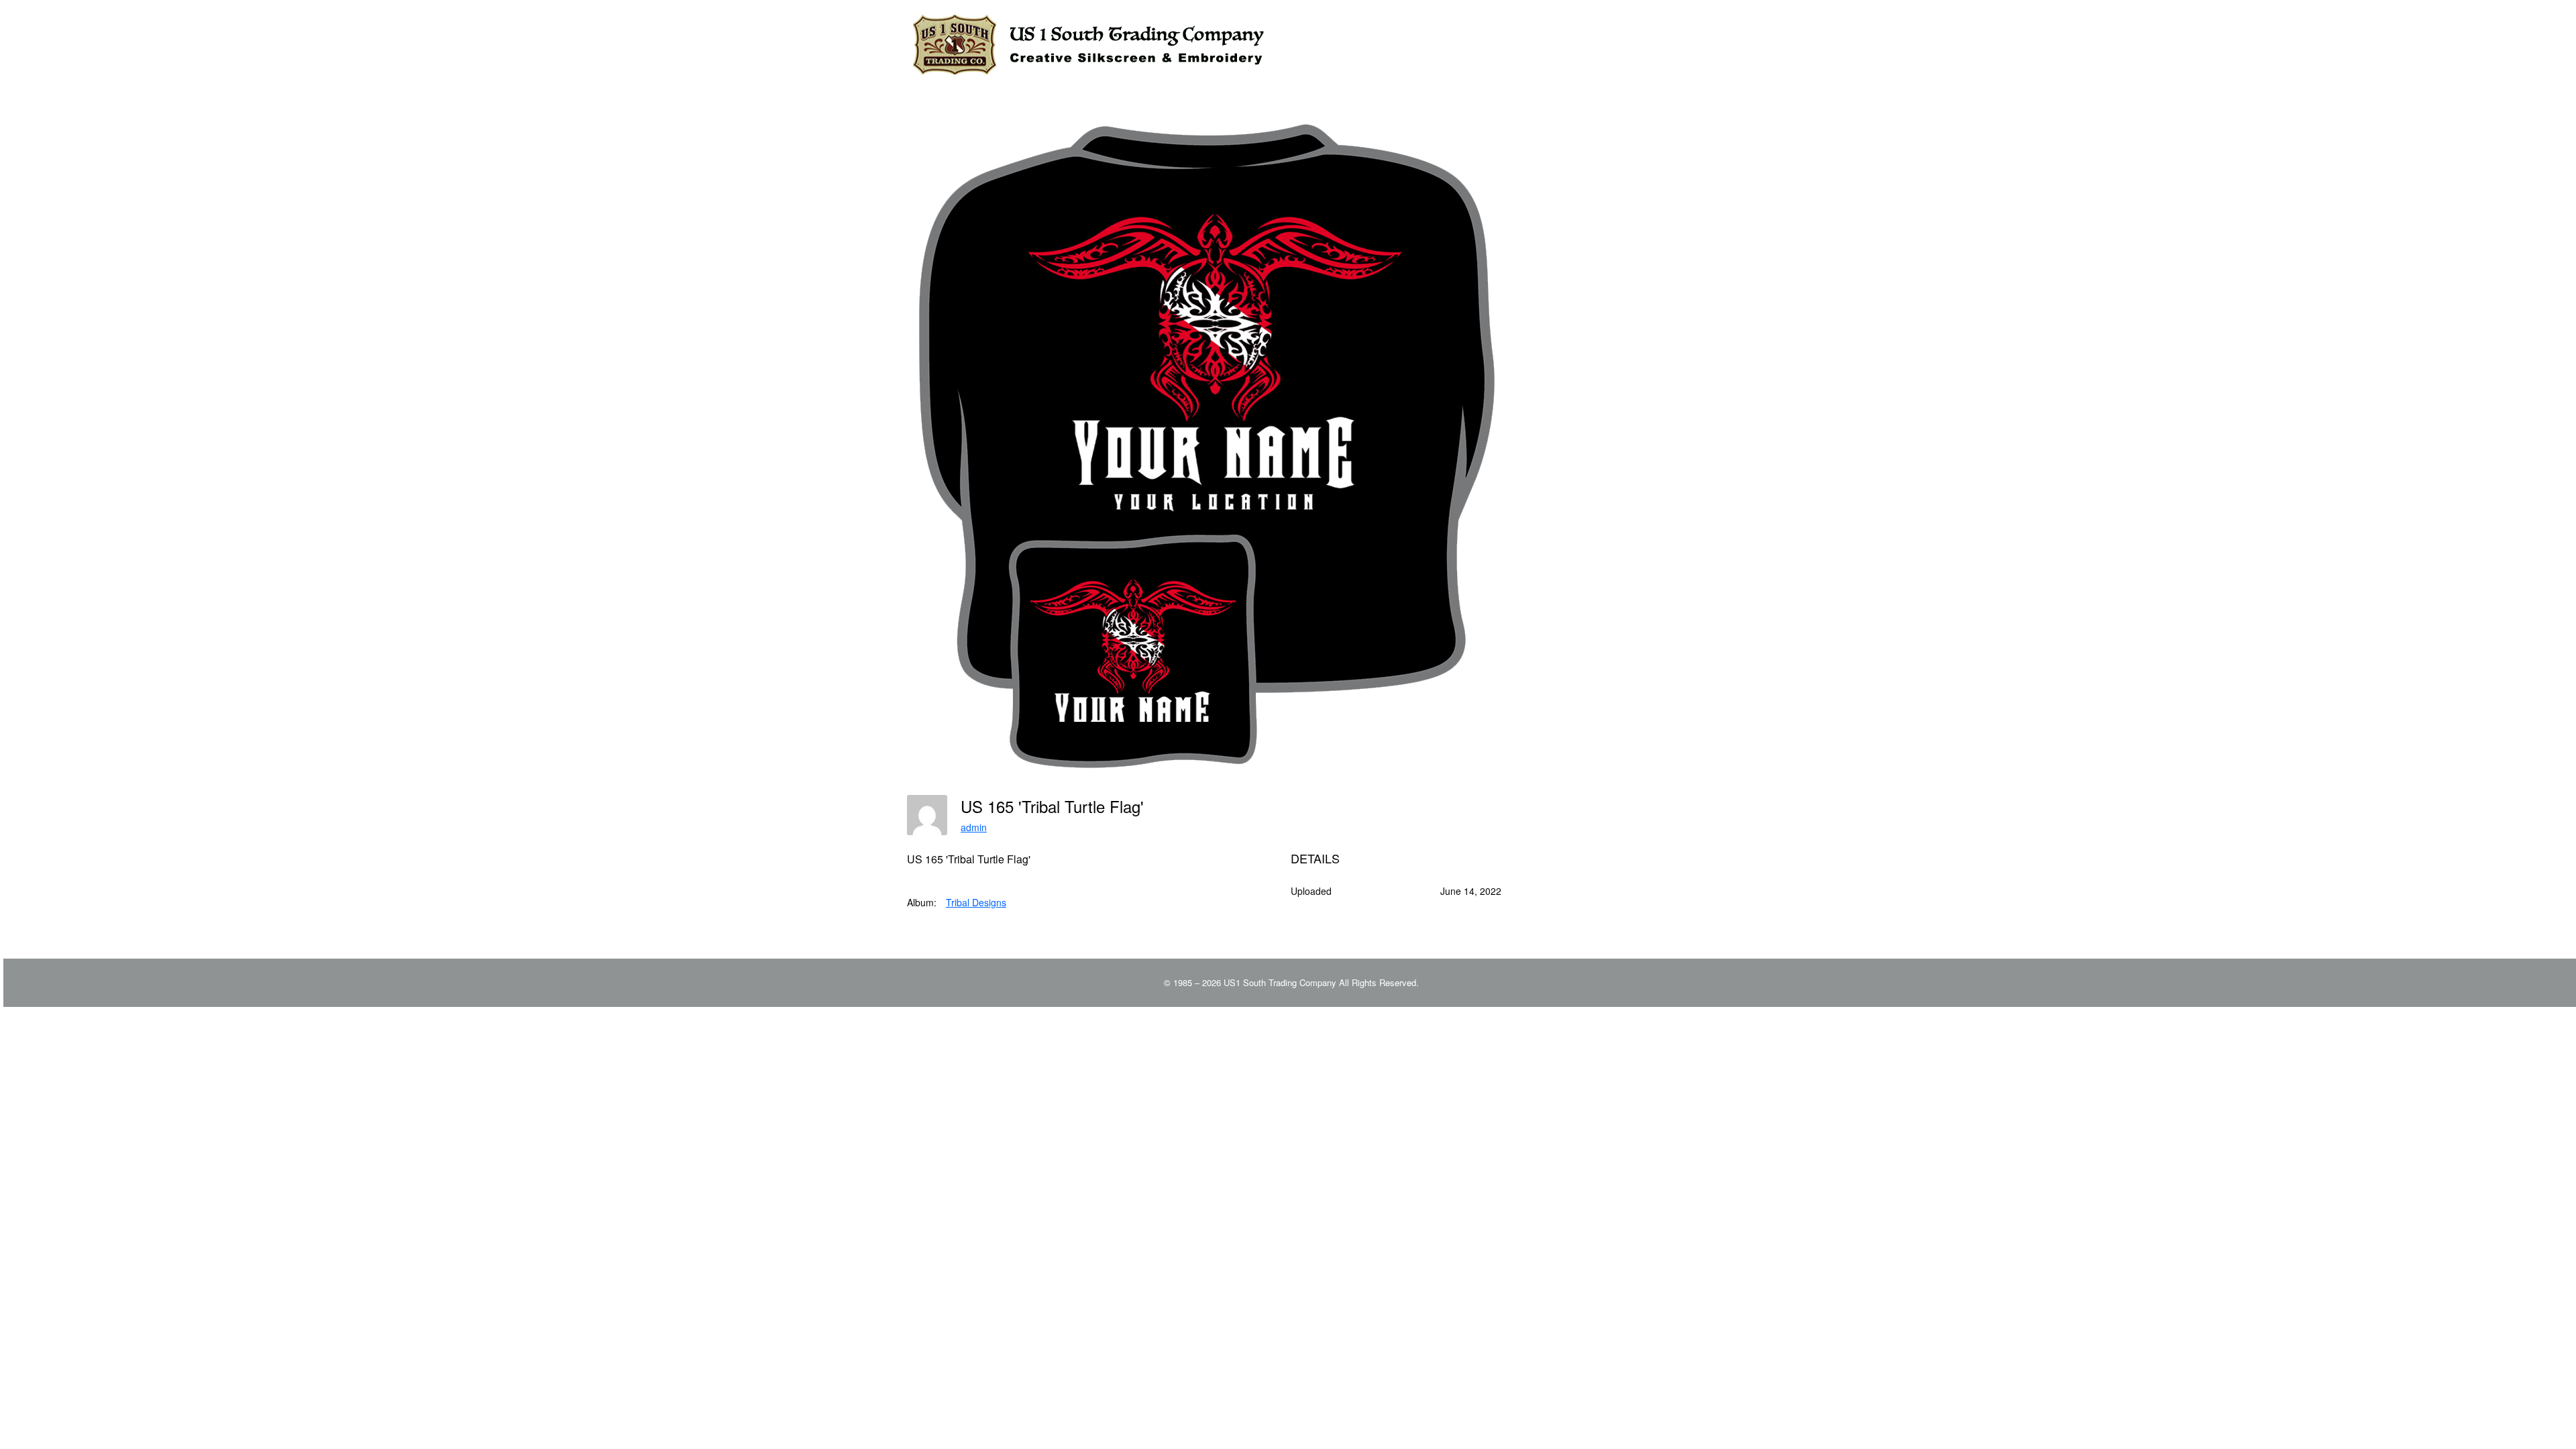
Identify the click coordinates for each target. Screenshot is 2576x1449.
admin (974, 827)
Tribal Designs (976, 902)
